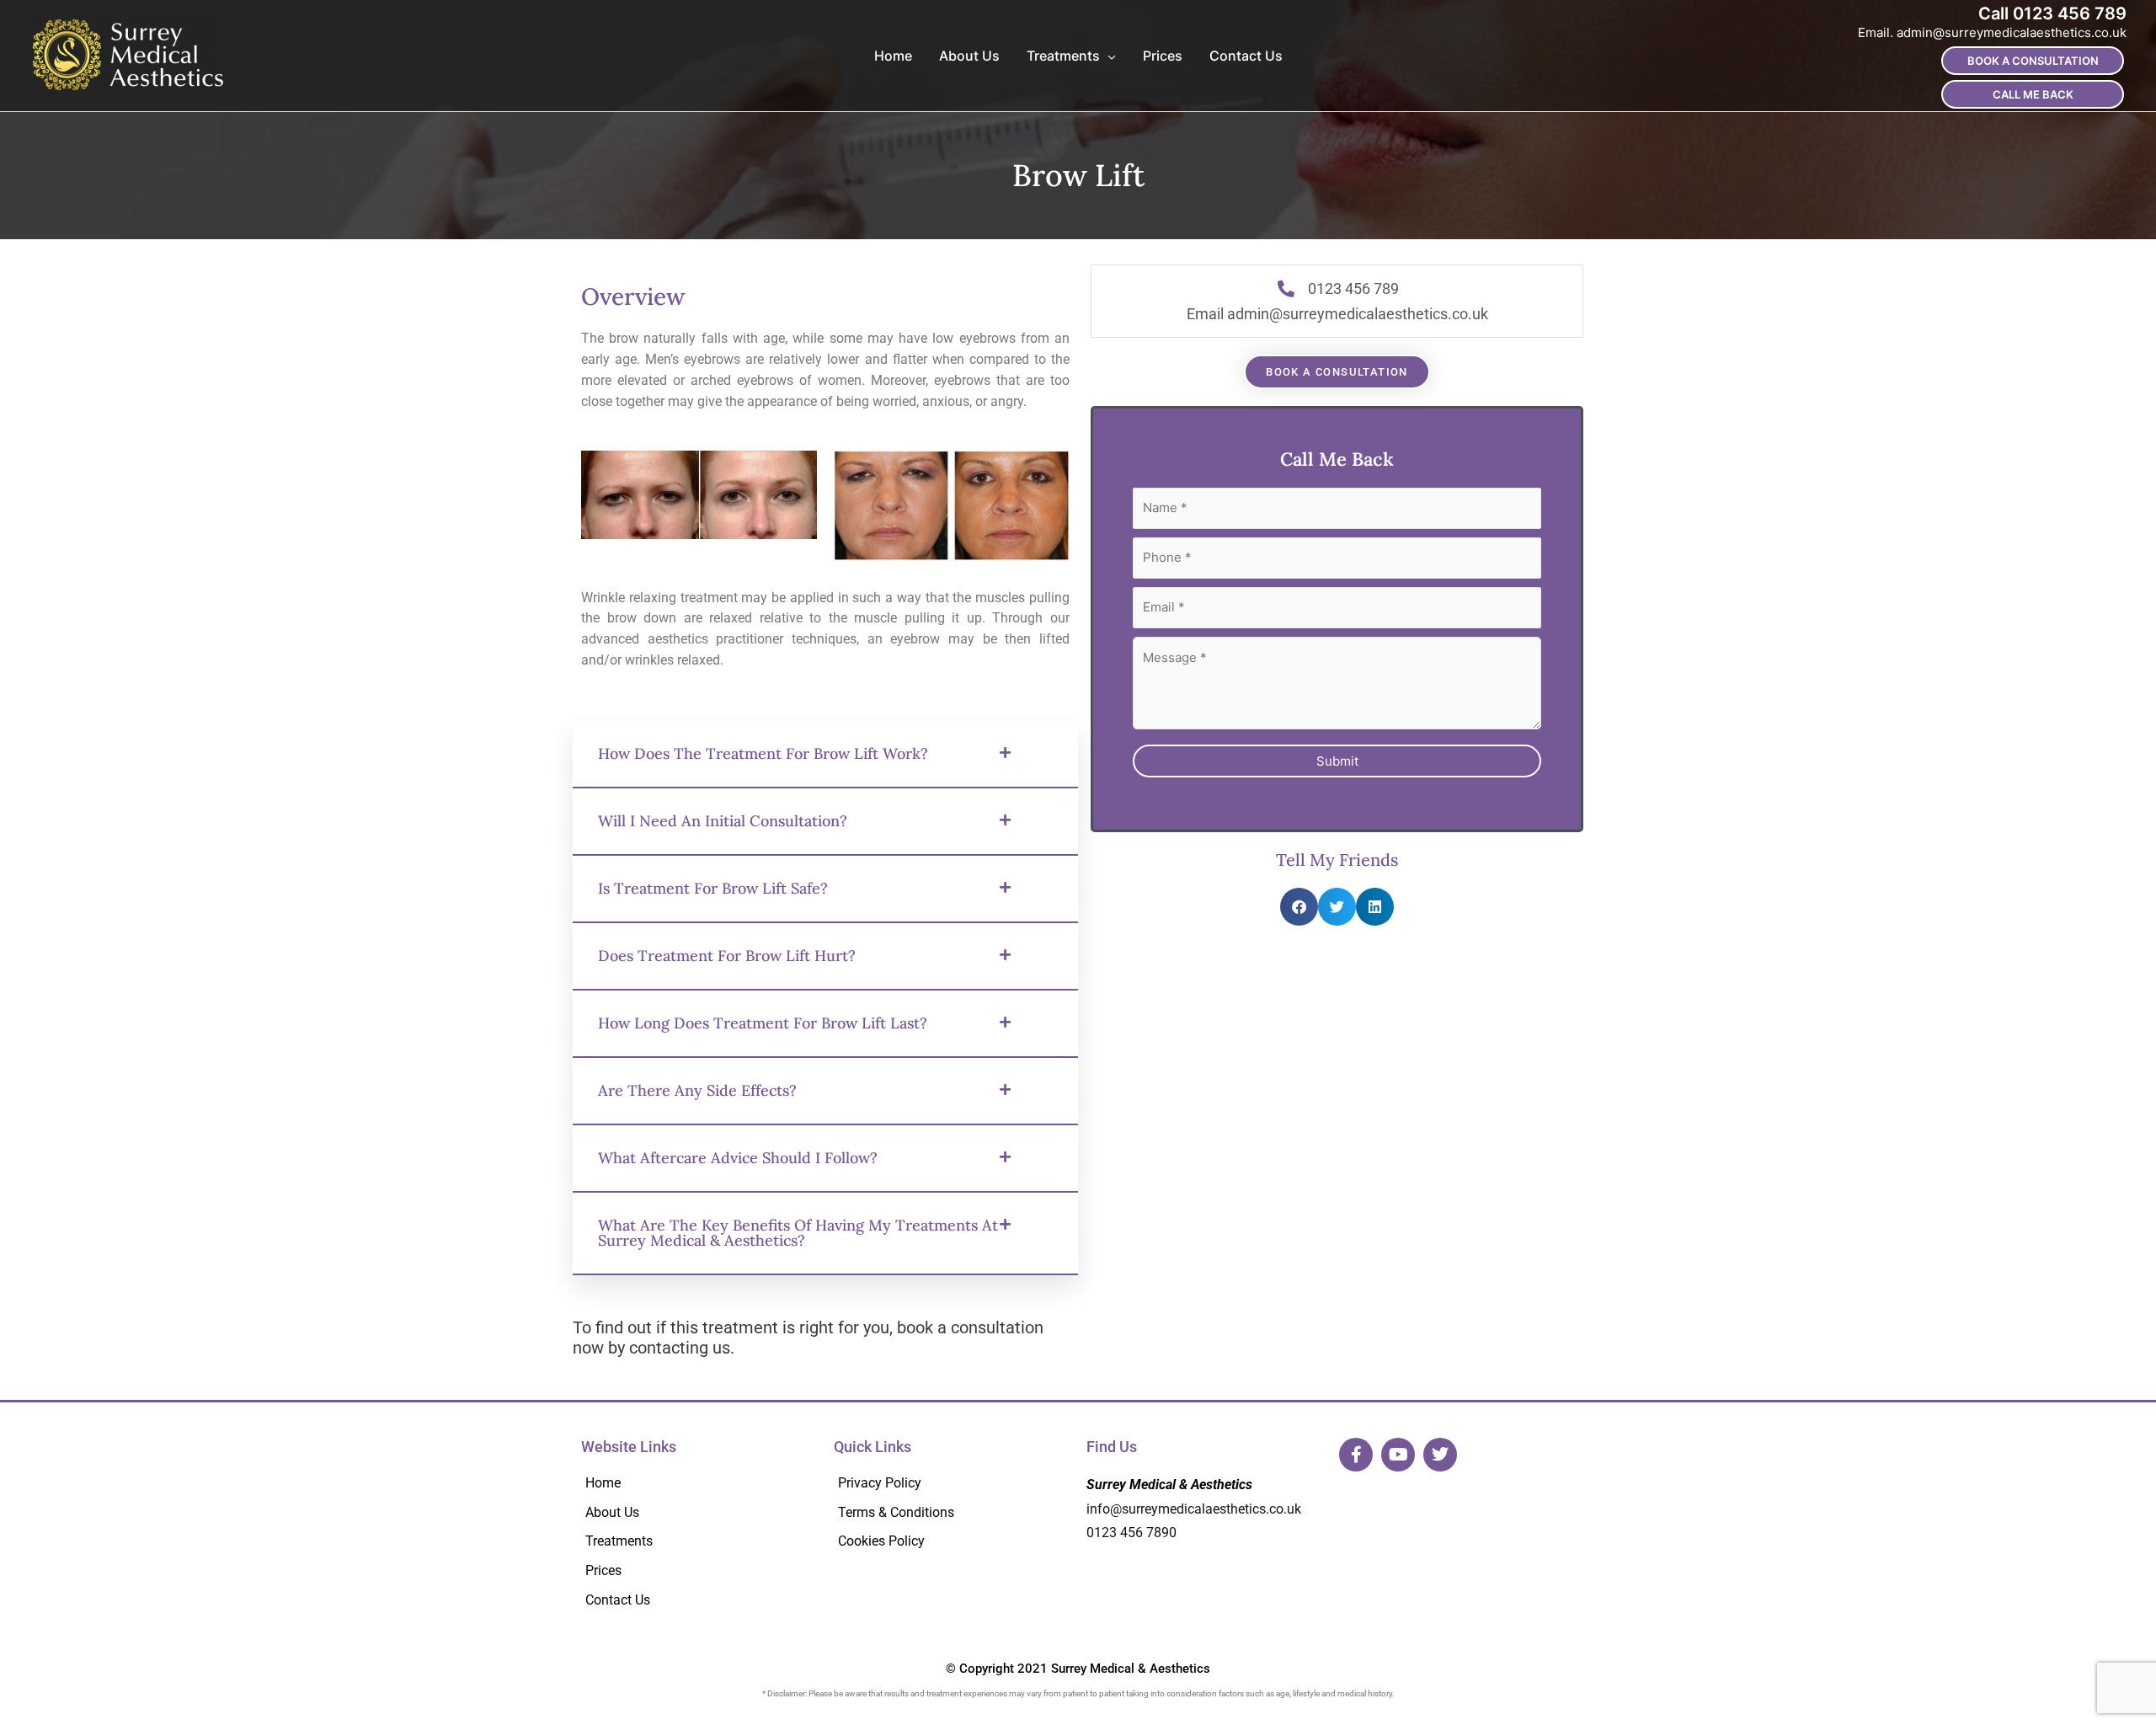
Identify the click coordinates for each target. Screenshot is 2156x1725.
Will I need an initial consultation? (753, 845)
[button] (825, 766)
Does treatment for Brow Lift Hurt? (758, 986)
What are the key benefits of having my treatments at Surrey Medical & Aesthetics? (792, 1297)
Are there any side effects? (720, 1146)
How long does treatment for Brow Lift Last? (776, 1066)
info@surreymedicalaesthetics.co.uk (1194, 1576)
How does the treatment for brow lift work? (771, 765)
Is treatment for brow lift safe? (741, 916)
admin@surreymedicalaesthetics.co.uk (2012, 32)
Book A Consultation (2033, 61)
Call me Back (2033, 94)
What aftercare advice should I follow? (771, 1217)
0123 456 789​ (2070, 13)
